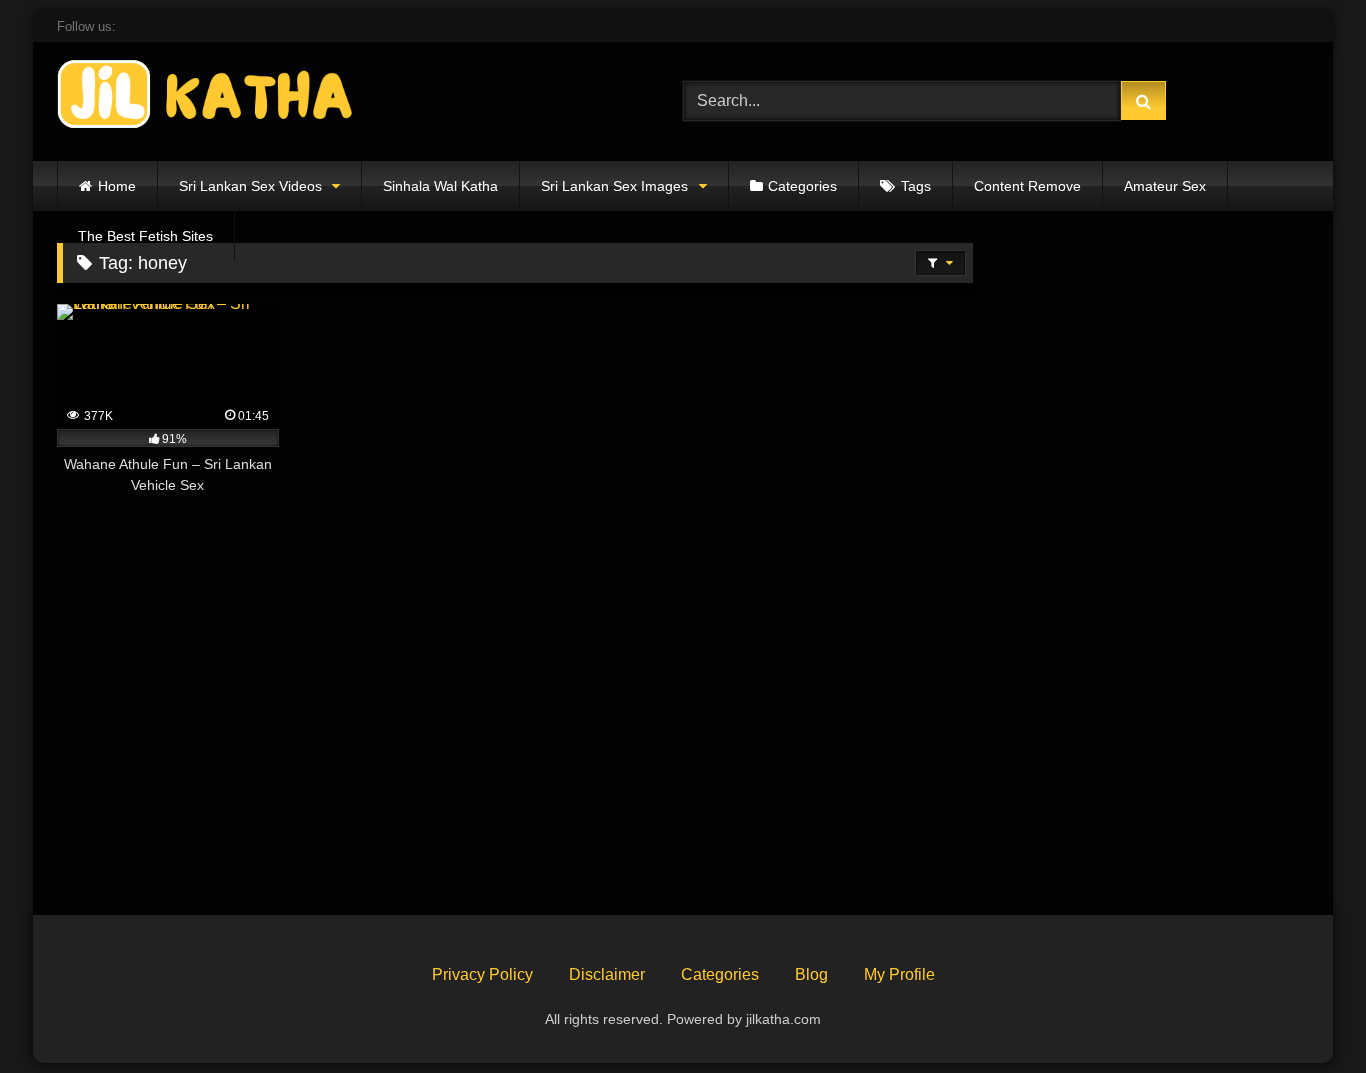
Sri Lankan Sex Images (614, 186)
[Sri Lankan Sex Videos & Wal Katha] (207, 97)
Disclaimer (607, 974)
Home (117, 186)
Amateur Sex (1165, 186)
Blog (811, 974)
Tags (916, 186)
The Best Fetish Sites (145, 236)
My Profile (899, 974)
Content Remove (1027, 186)
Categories (802, 186)
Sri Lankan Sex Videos (250, 186)
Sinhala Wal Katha (440, 186)
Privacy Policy (482, 974)
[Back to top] (1304, 1013)
